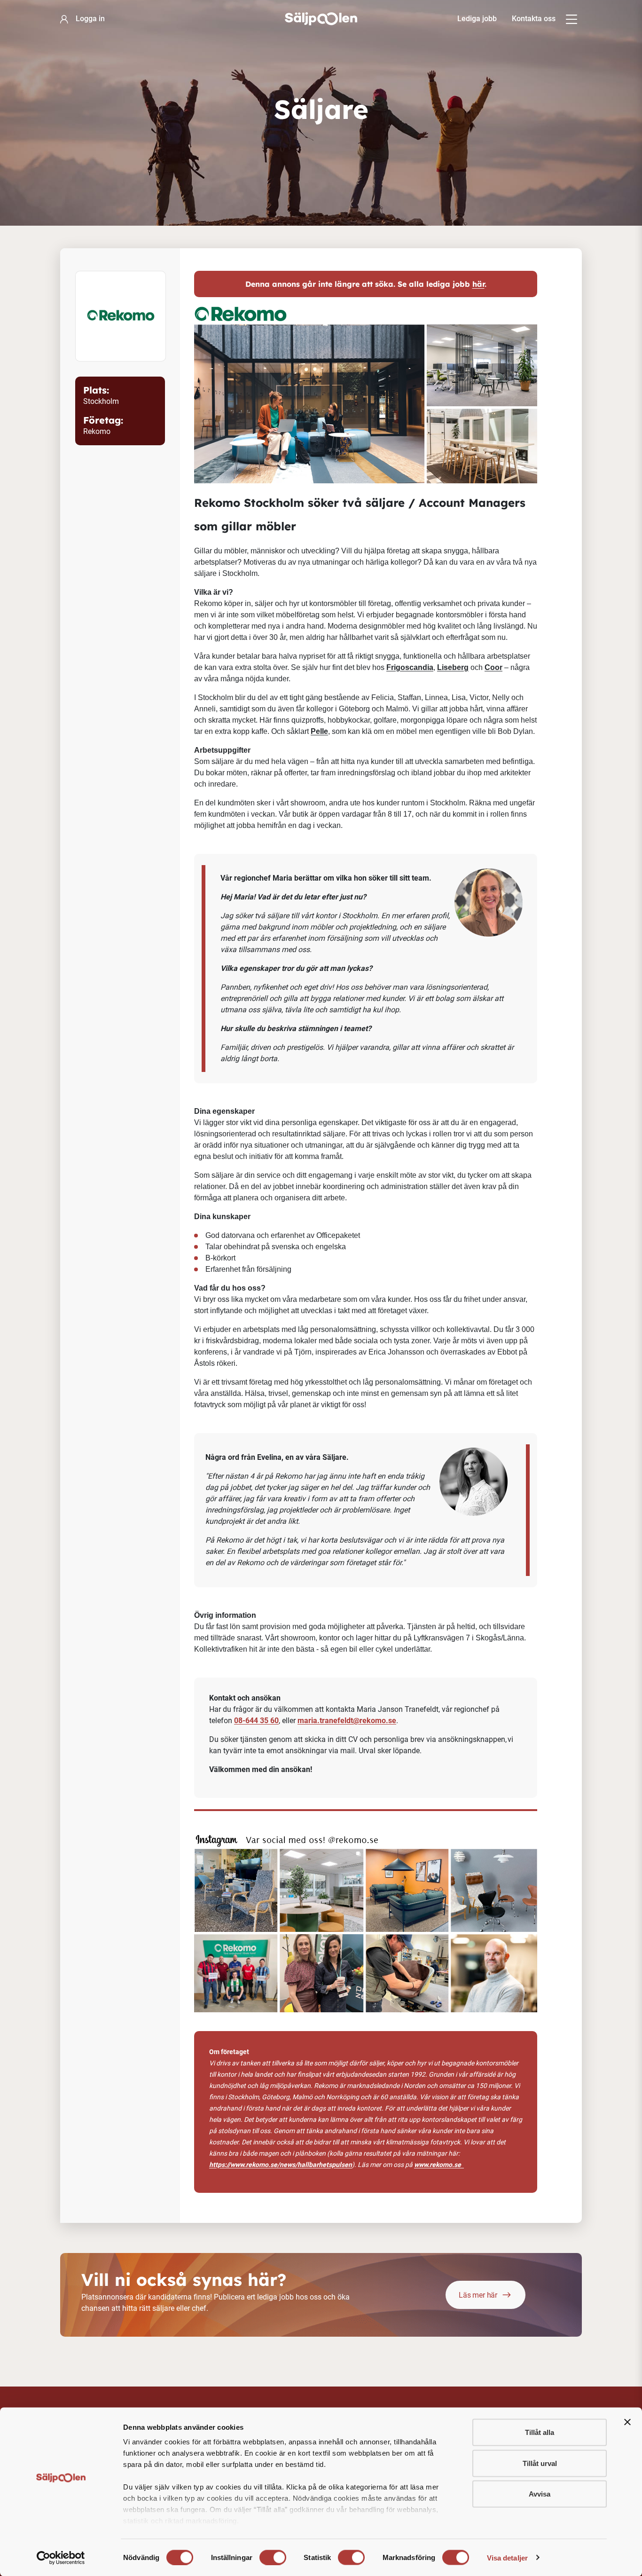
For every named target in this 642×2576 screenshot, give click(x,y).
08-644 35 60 (256, 1721)
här (478, 284)
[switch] (273, 2557)
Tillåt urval (540, 2463)
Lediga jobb (477, 19)
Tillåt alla (540, 2432)
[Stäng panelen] (627, 2422)
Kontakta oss (534, 19)
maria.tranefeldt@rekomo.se (347, 1721)
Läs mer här (478, 2295)
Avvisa (540, 2494)
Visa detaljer (507, 2557)
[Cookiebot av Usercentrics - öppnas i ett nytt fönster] (61, 2558)
